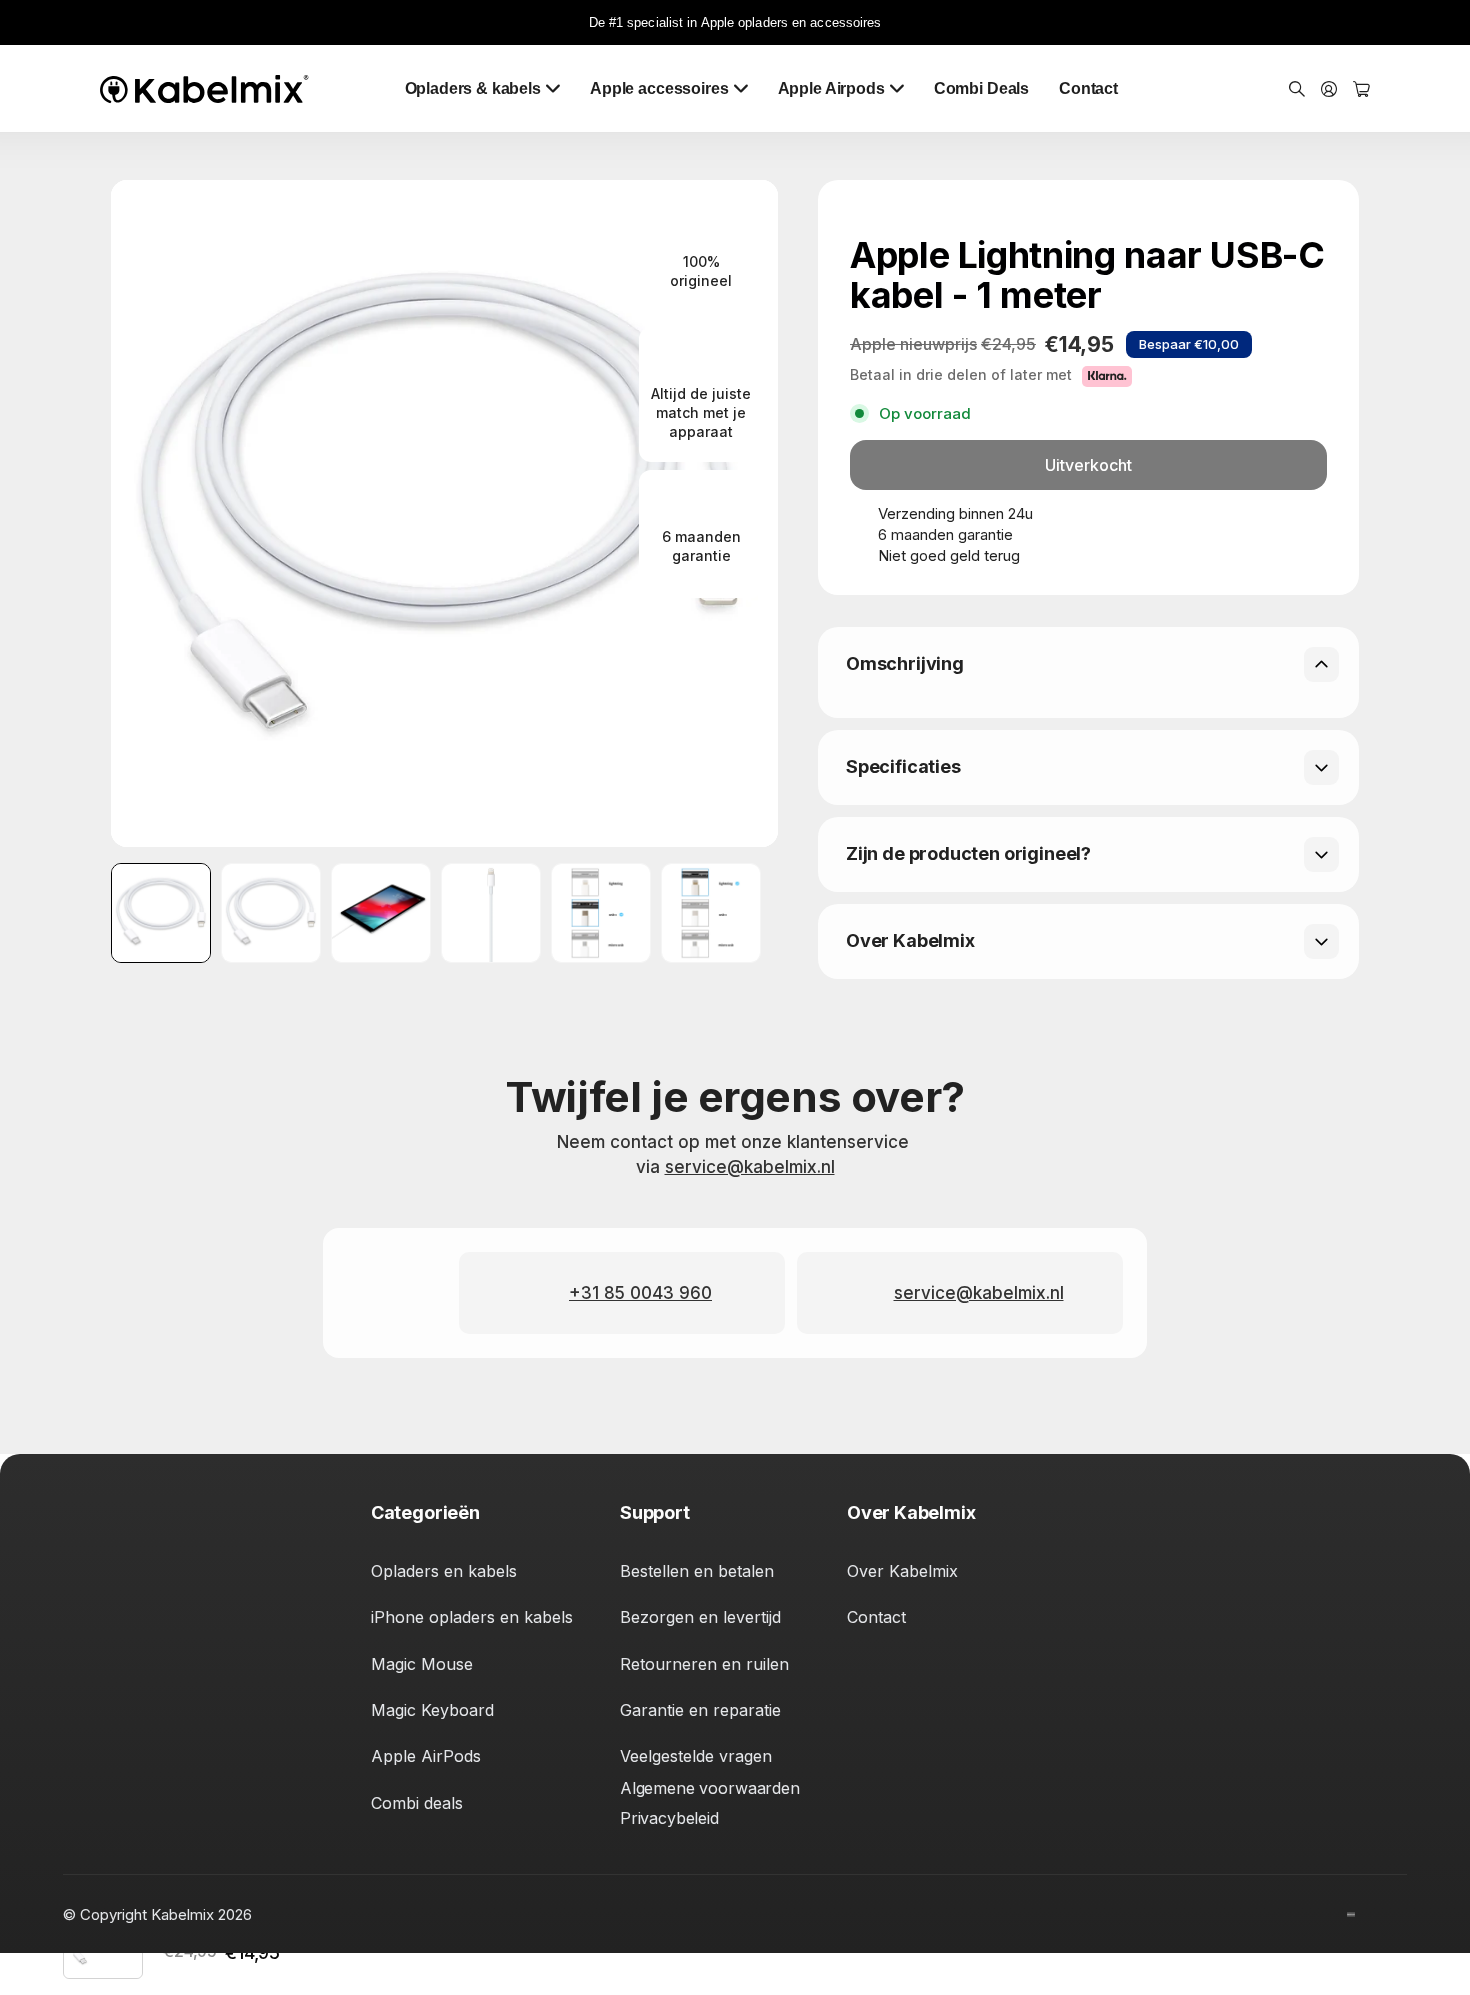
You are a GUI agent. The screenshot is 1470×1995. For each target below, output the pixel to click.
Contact (1088, 88)
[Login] (1329, 89)
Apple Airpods (831, 88)
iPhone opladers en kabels (472, 1617)
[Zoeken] (1297, 89)
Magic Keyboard (432, 1710)
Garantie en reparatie (700, 1710)
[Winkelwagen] (1361, 89)
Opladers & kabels (473, 88)
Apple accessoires (659, 88)
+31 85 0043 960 (640, 1293)
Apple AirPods (426, 1756)
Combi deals (417, 1803)
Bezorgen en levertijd (700, 1617)
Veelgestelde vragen (696, 1756)
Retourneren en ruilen (704, 1664)
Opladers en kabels (444, 1571)
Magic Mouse (422, 1664)
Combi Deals (981, 88)
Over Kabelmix (902, 1571)
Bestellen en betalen (697, 1571)
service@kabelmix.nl (750, 1167)
